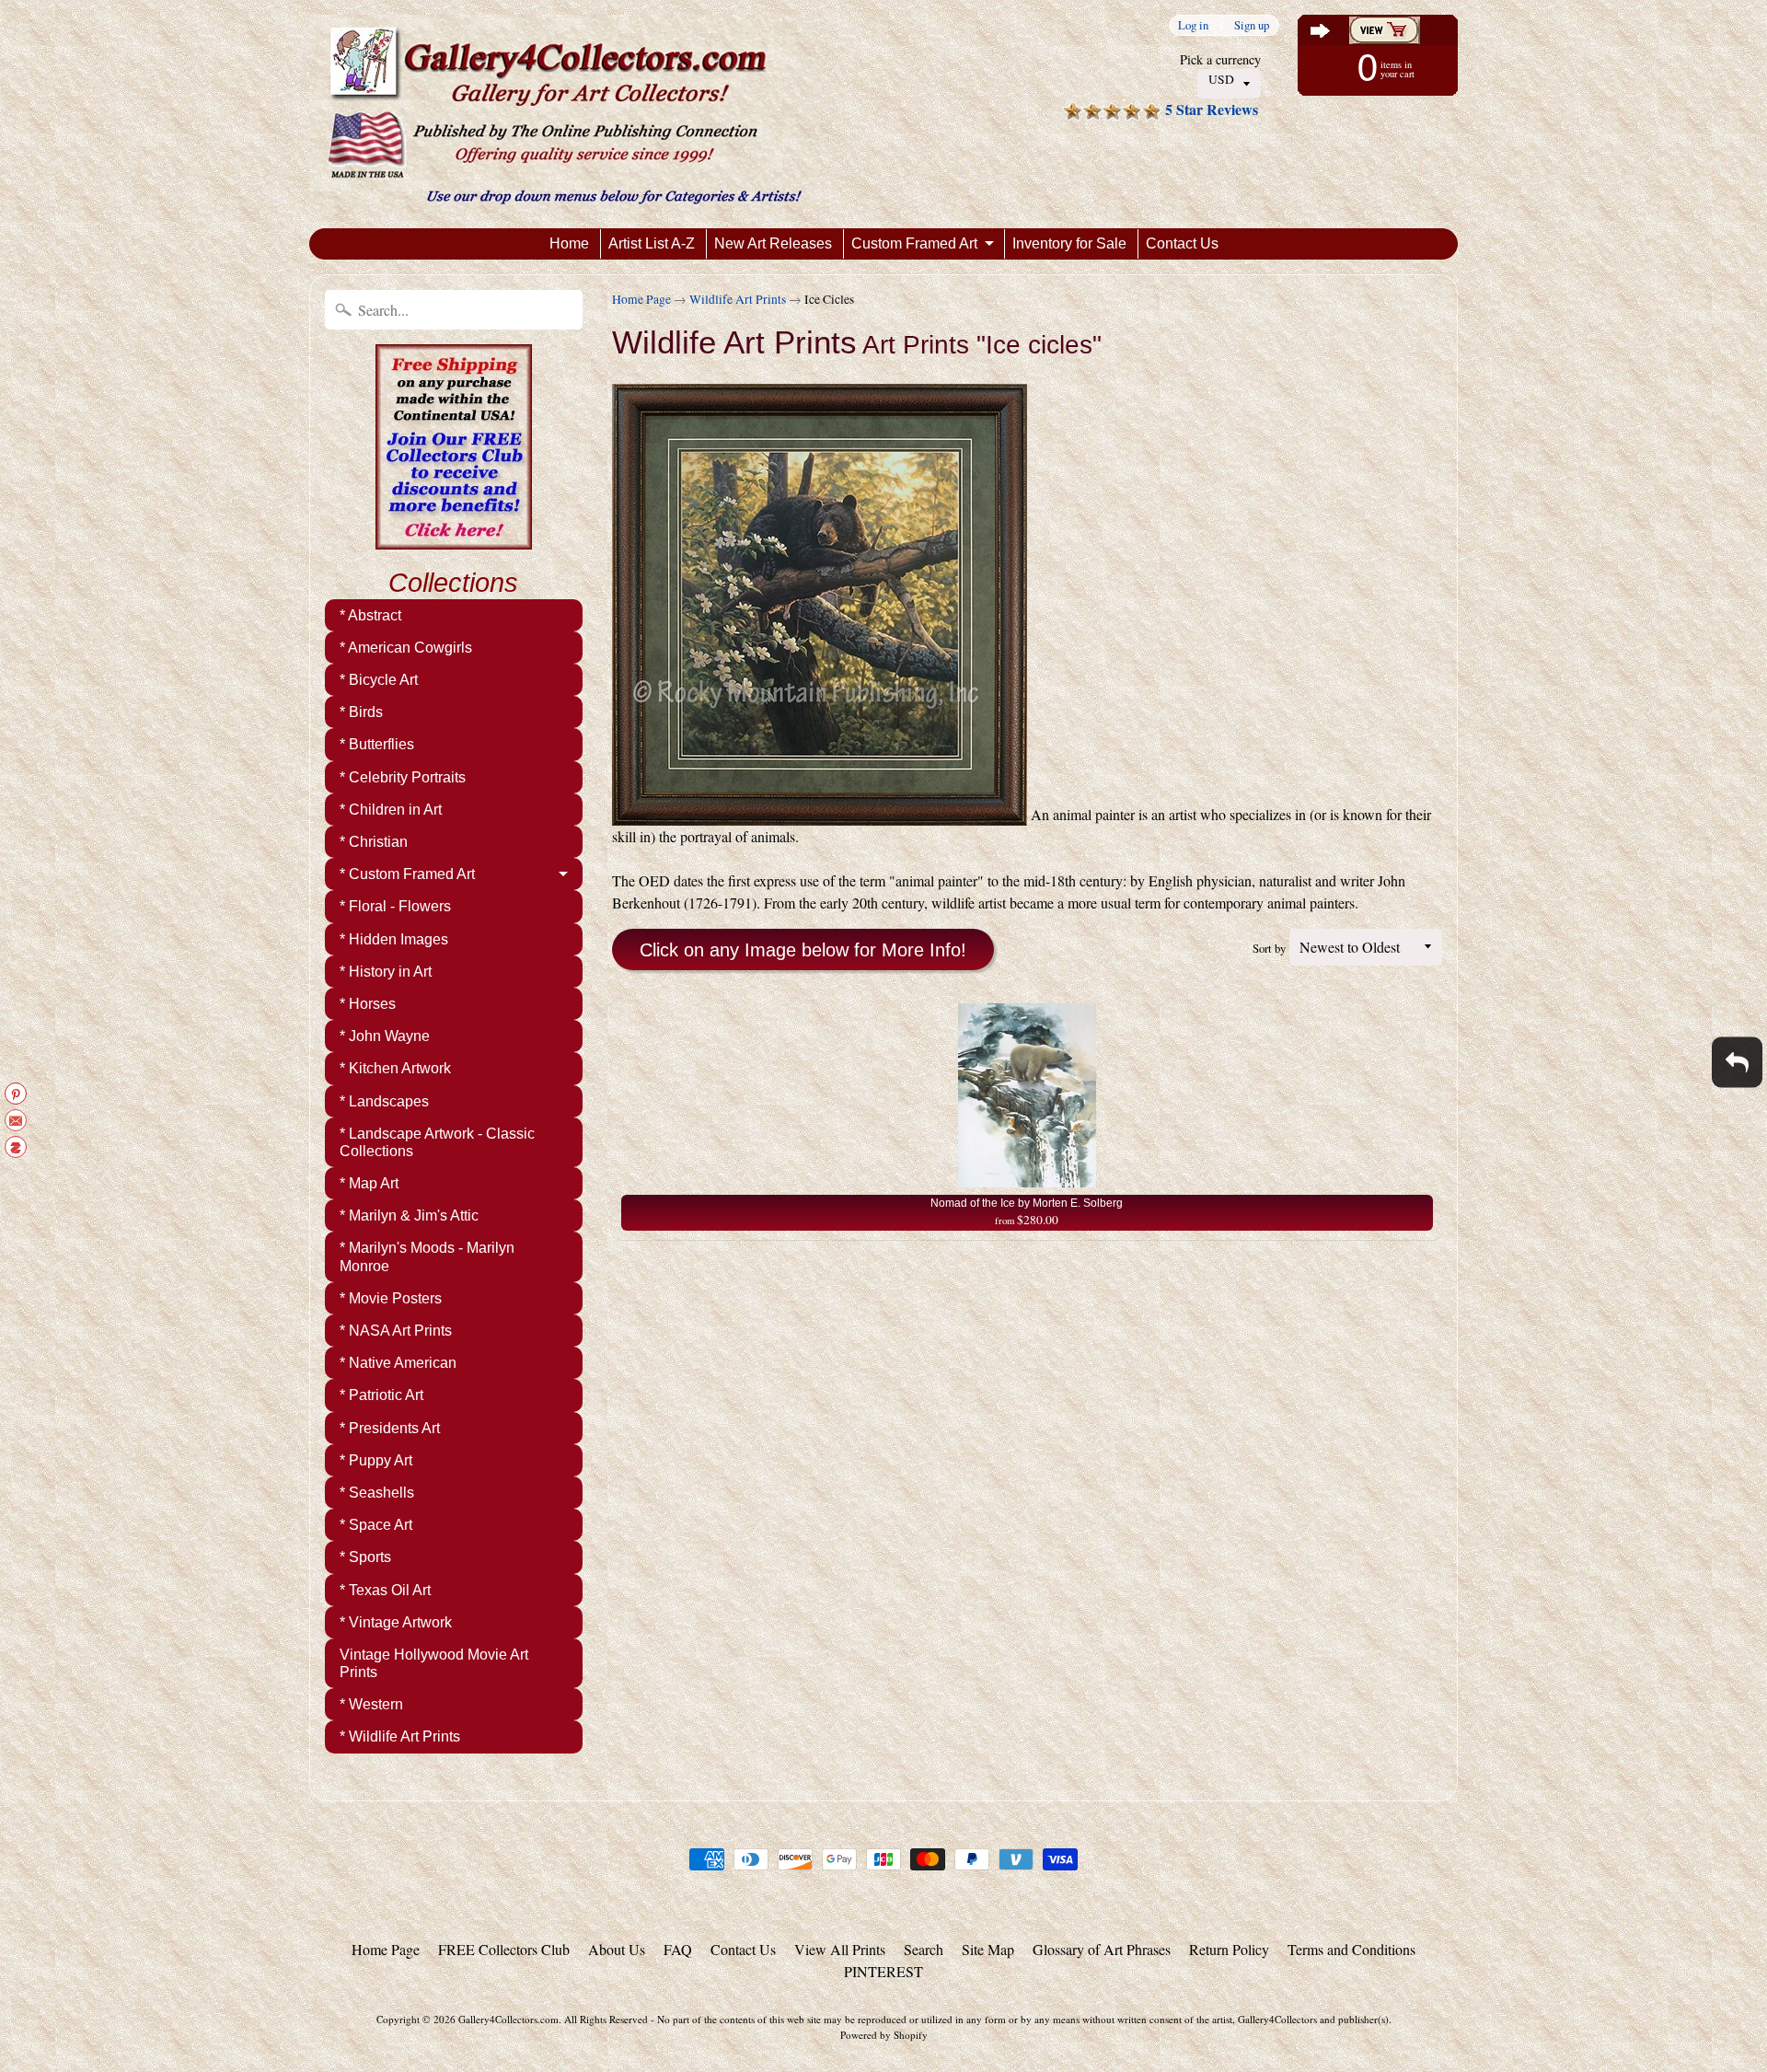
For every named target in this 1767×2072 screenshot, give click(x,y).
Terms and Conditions (1351, 1949)
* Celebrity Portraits (403, 777)
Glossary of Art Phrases (1102, 1949)
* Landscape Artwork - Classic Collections (437, 1142)
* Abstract (370, 615)
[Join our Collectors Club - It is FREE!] (454, 539)
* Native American (398, 1363)
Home (569, 243)
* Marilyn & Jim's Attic (409, 1215)
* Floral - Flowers (395, 906)
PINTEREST (883, 1971)
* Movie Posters (391, 1298)
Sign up (1252, 25)
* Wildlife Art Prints (400, 1736)
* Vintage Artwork (396, 1622)
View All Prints (840, 1949)
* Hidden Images (394, 939)
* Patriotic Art (381, 1395)
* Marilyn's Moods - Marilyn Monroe (427, 1256)
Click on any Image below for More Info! (803, 950)
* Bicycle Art (379, 680)
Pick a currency (1220, 59)
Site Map (988, 1949)
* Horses (368, 1004)
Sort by (1269, 948)
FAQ (678, 1949)
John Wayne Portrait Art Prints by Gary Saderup (230, 1998)
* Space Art (376, 1525)
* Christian (374, 842)
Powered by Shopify (884, 2035)
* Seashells (377, 1493)
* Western (371, 1704)
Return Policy (1229, 1949)
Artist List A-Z (652, 243)
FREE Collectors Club (504, 1949)
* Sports (365, 1557)
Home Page (641, 299)
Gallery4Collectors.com (508, 2019)
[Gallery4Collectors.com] (565, 114)
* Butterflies (377, 744)
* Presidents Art (390, 1428)
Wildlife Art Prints (738, 299)
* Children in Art (391, 810)
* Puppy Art (376, 1460)
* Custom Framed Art (407, 874)
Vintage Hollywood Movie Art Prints (434, 1663)
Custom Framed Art (914, 243)
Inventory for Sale (1069, 243)
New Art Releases (773, 243)
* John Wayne (385, 1036)
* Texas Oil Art (385, 1590)
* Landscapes (384, 1101)
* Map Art (369, 1183)
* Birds (361, 712)
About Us (617, 1949)
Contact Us (1182, 243)
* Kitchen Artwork (395, 1068)
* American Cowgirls (406, 648)
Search (924, 1949)
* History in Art (386, 972)
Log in (1193, 25)
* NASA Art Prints (396, 1331)
